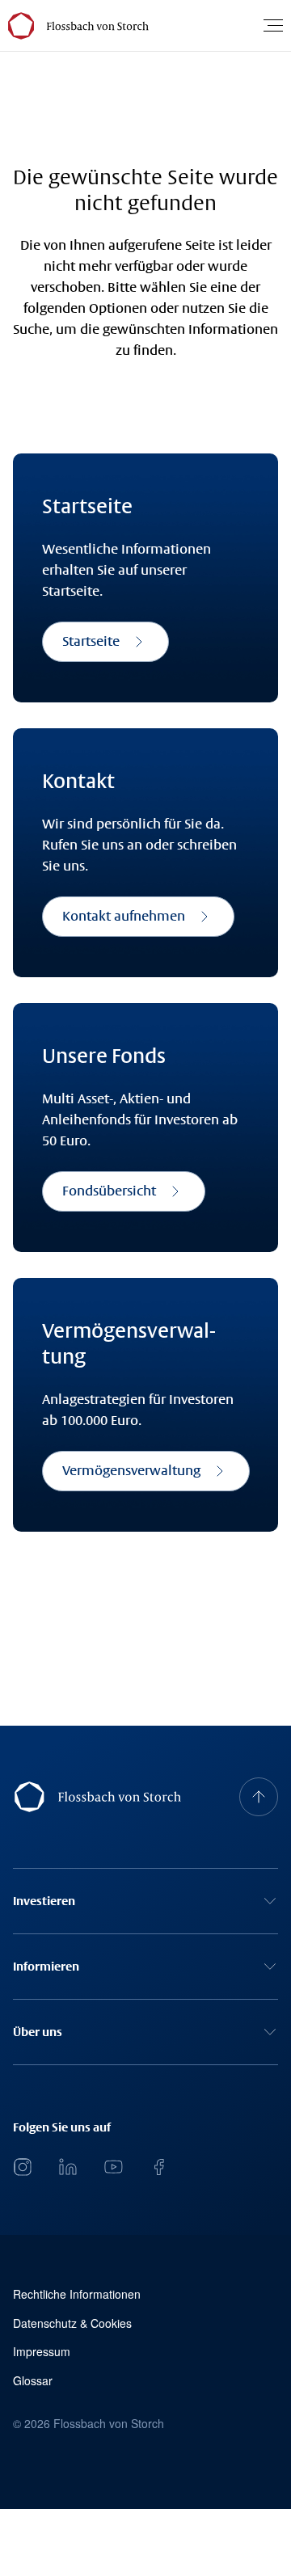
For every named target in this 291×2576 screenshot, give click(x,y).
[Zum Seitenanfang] (259, 1797)
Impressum (42, 2352)
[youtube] (113, 2167)
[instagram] (23, 2167)
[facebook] (158, 2167)
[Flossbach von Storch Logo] (97, 26)
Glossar (33, 2381)
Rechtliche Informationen (77, 2294)
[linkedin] (68, 2167)
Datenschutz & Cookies (72, 2323)
